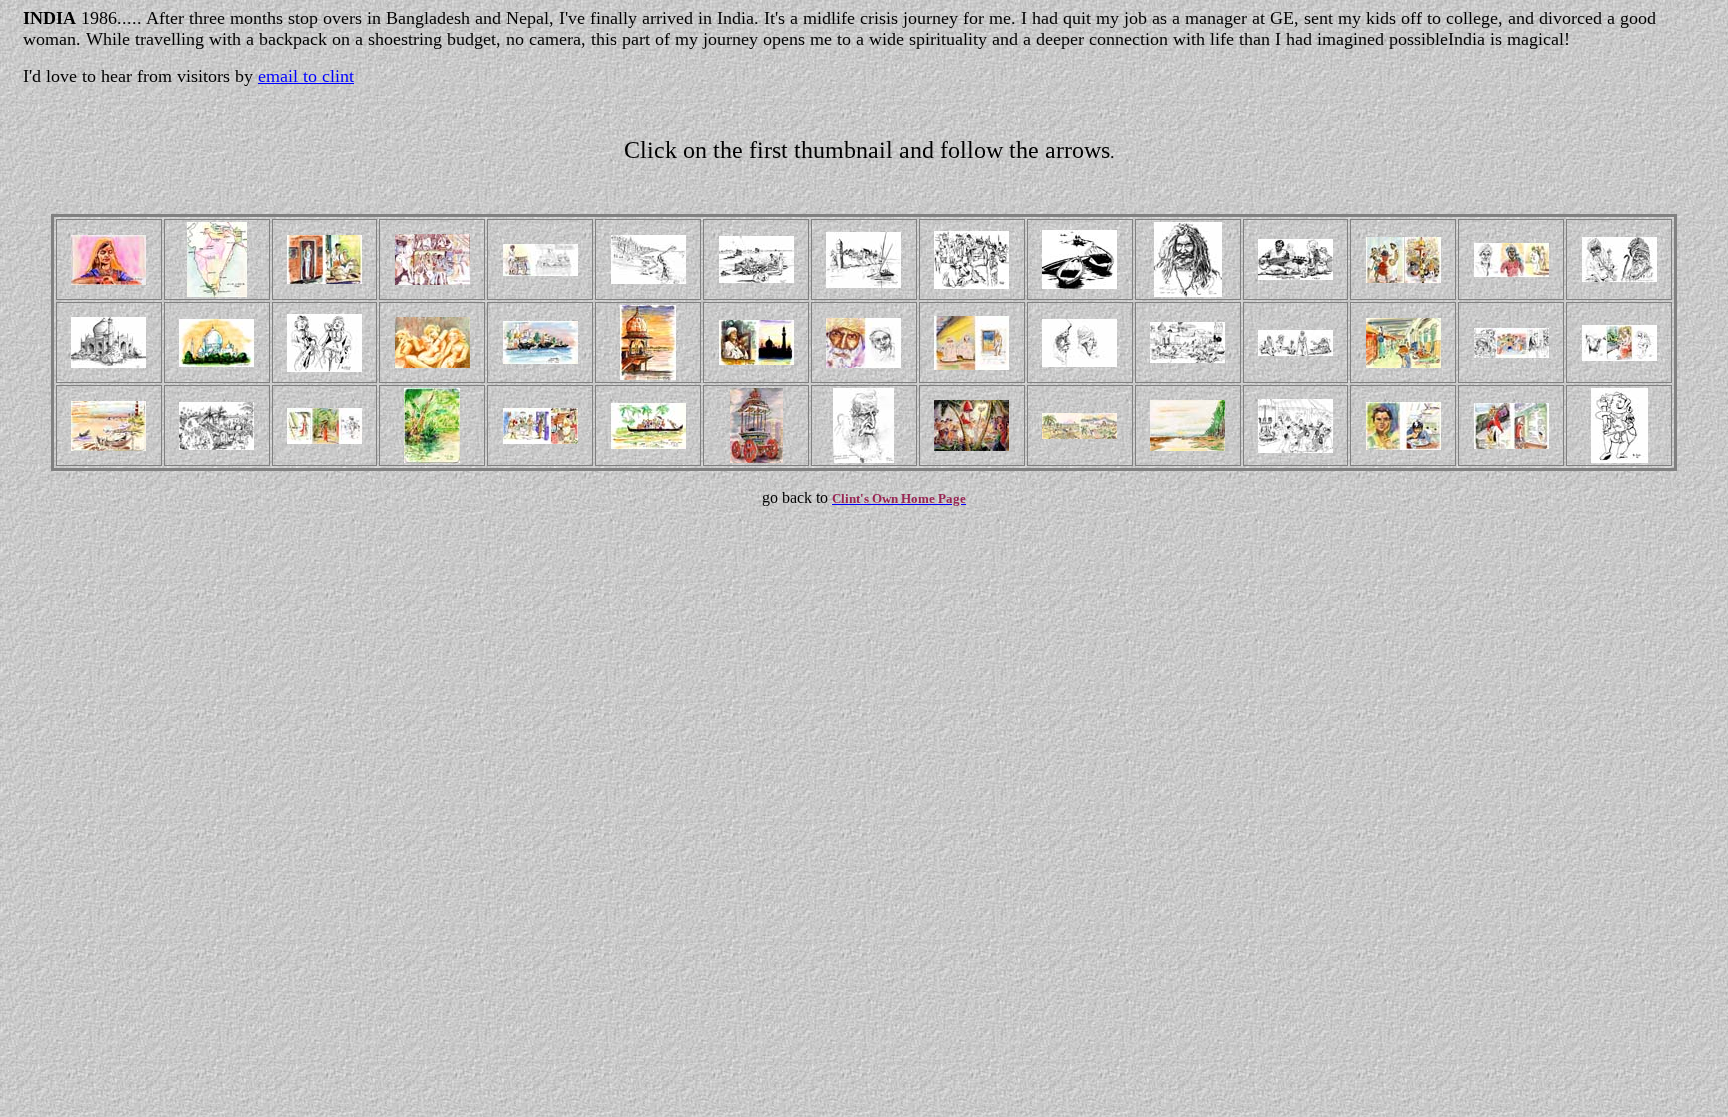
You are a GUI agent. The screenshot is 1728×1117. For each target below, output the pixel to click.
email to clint (306, 76)
